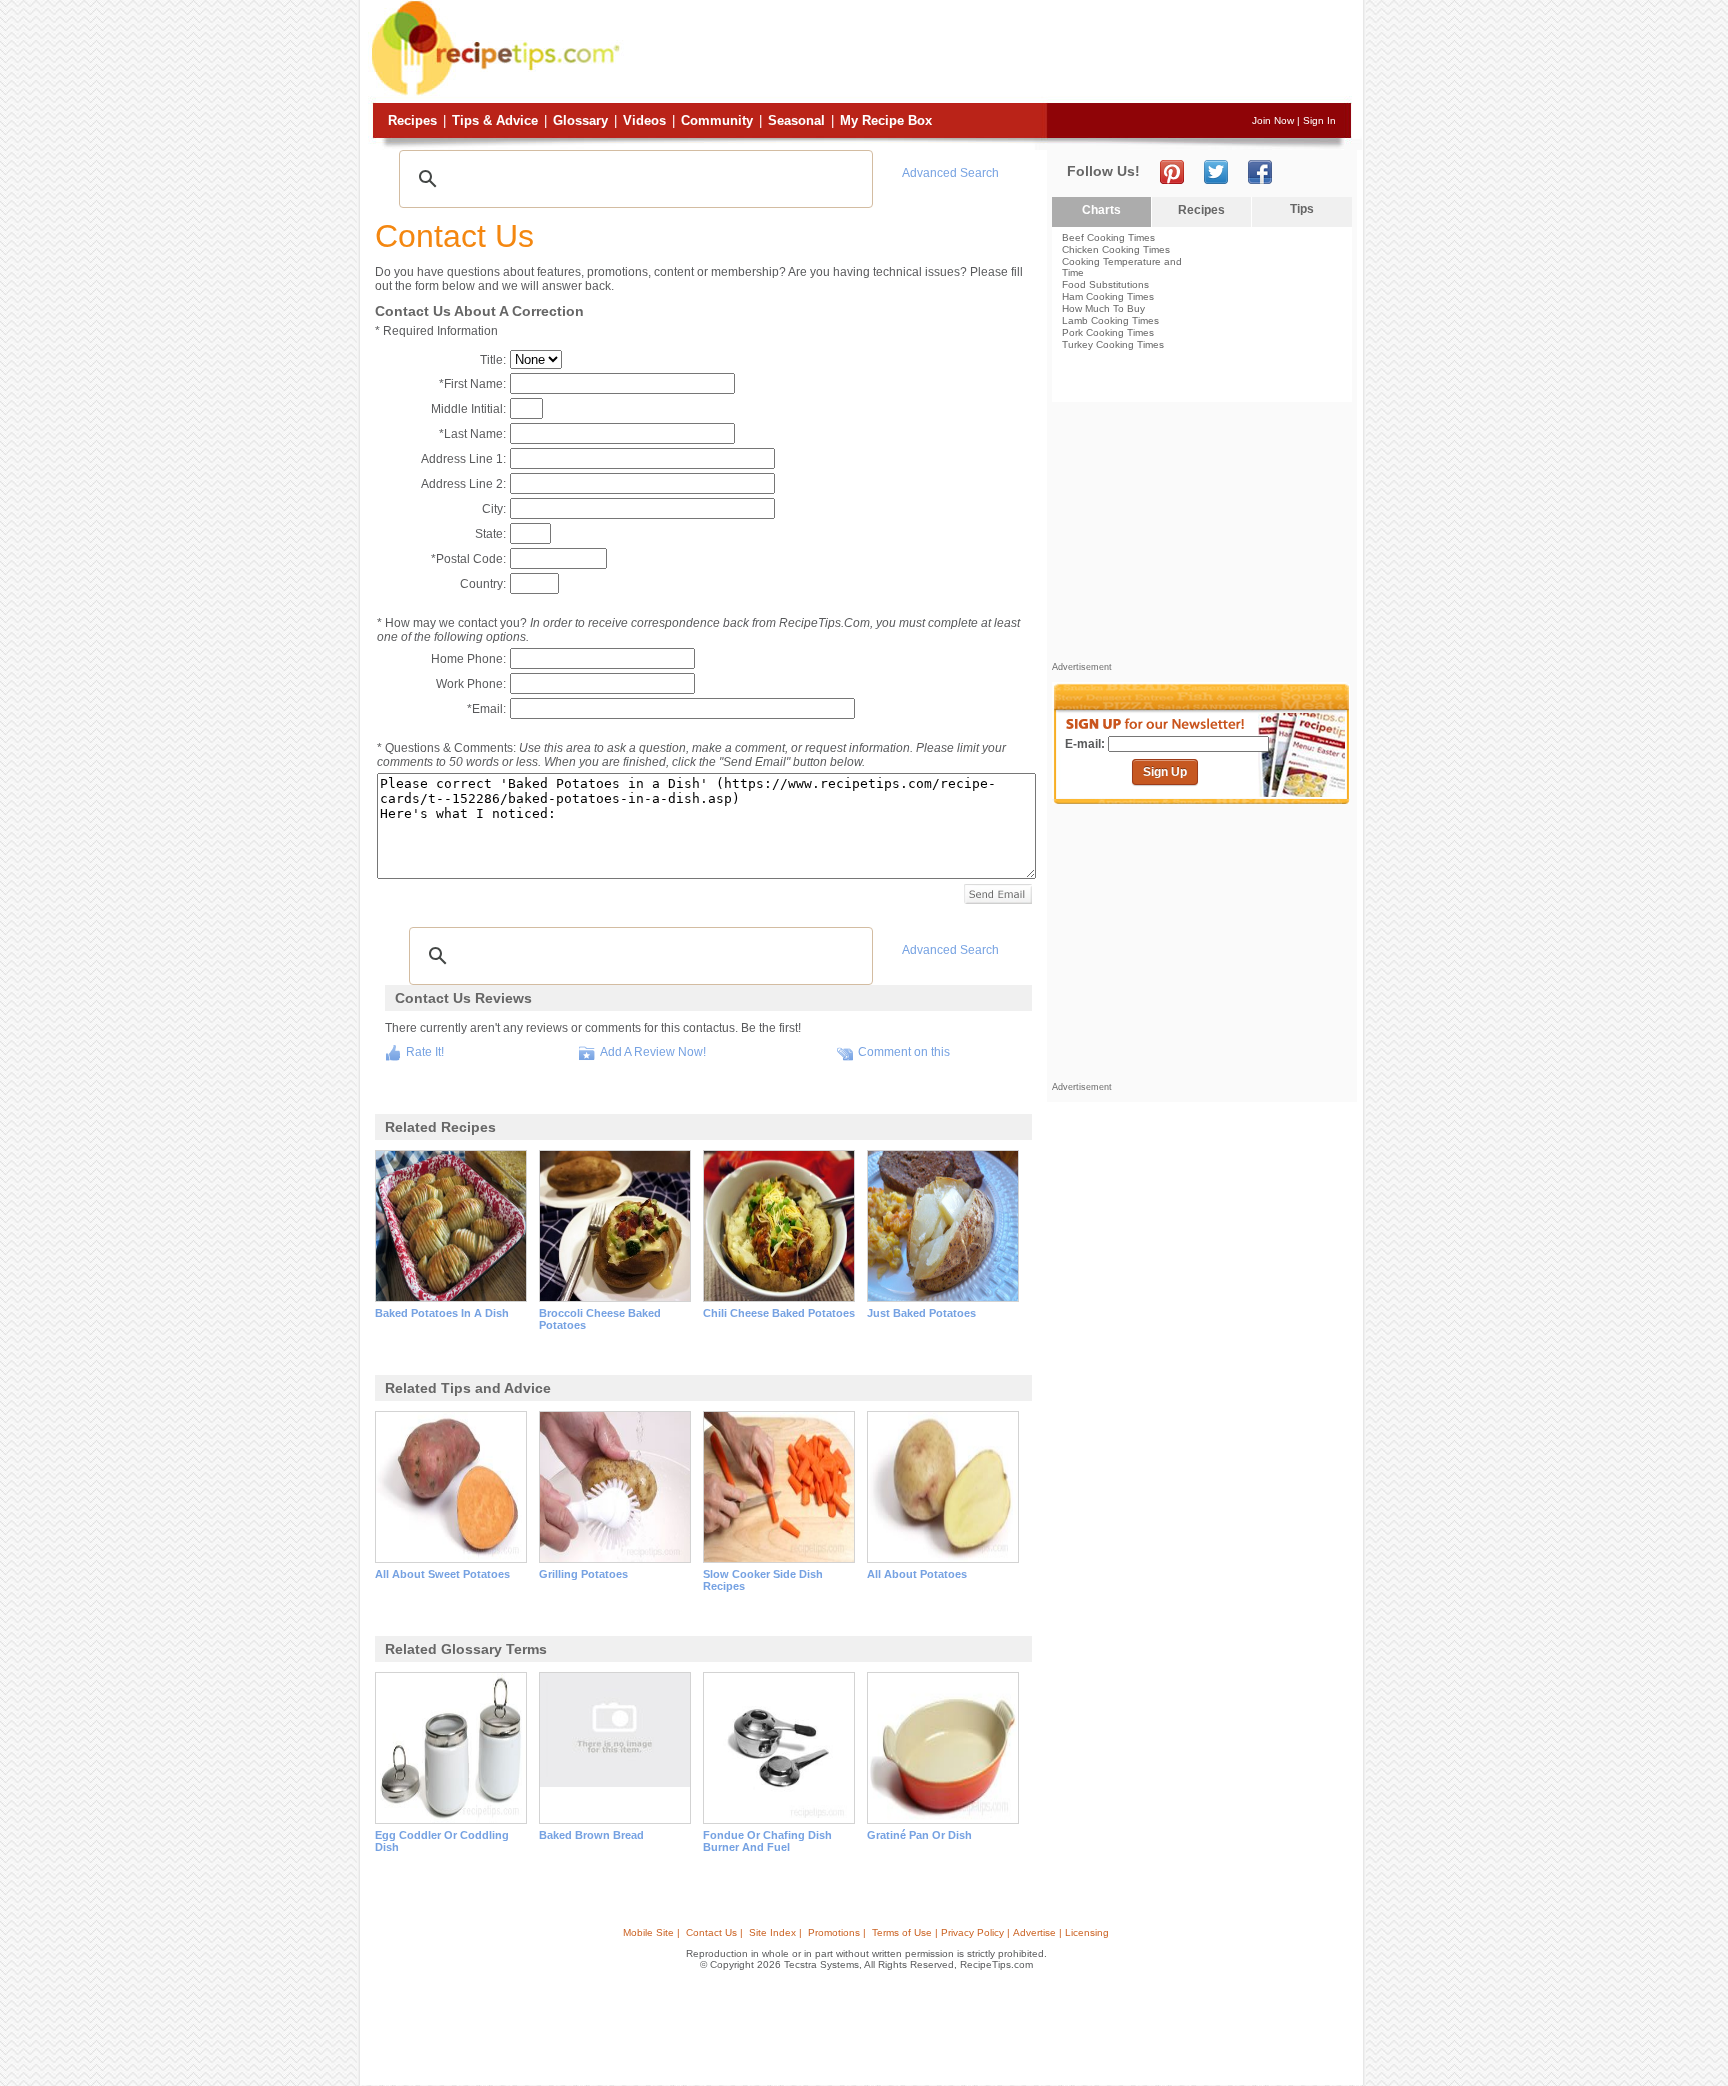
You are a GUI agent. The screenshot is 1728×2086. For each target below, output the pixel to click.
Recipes (412, 120)
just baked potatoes (921, 1313)
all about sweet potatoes (442, 1574)
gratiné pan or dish (919, 1835)
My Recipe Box (886, 120)
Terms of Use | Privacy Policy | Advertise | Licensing (990, 1932)
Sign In (1319, 120)
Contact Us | (714, 1932)
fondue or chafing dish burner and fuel (767, 1841)
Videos (644, 120)
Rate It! (425, 1052)
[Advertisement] (988, 53)
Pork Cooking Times (1108, 332)
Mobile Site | (651, 1932)
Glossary (580, 120)
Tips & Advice (495, 120)
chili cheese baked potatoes (779, 1313)
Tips (1302, 209)
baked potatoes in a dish (442, 1313)
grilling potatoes (583, 1574)
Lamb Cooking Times (1110, 320)
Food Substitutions (1105, 284)
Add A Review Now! (653, 1052)
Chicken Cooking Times (1116, 249)
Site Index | (775, 1932)
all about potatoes (917, 1574)
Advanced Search (950, 173)
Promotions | (837, 1932)
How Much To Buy (1103, 308)
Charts (1101, 210)
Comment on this (904, 1052)
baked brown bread (591, 1835)
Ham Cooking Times (1108, 296)
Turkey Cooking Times (1113, 344)
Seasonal (796, 120)
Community (717, 120)
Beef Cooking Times (1108, 237)
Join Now (1273, 120)
